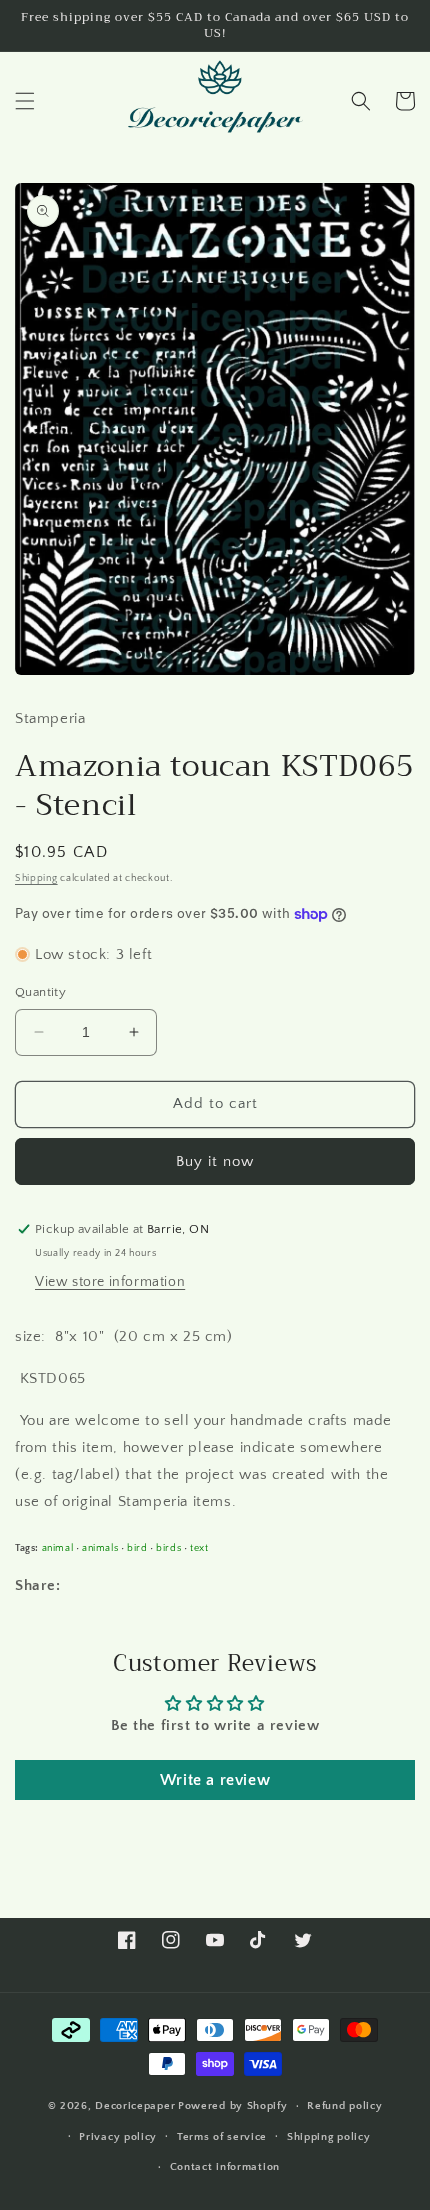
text (199, 1548)
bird (137, 1548)
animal (58, 1548)
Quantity (40, 992)
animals (100, 1548)
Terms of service (222, 2137)
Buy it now (215, 1161)
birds (168, 1548)
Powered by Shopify (233, 2106)
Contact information (225, 2167)
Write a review (215, 1780)
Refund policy (344, 2106)
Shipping (36, 878)
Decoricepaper (135, 2106)
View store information (110, 1282)
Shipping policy (329, 2137)
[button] (25, 101)
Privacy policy (118, 2137)
